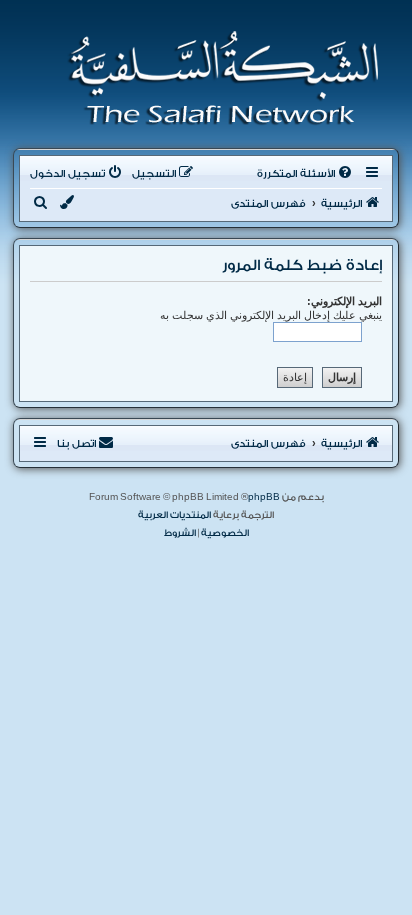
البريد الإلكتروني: (344, 301)
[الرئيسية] (217, 78)
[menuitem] (306, 174)
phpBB (264, 497)
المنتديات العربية (174, 515)
